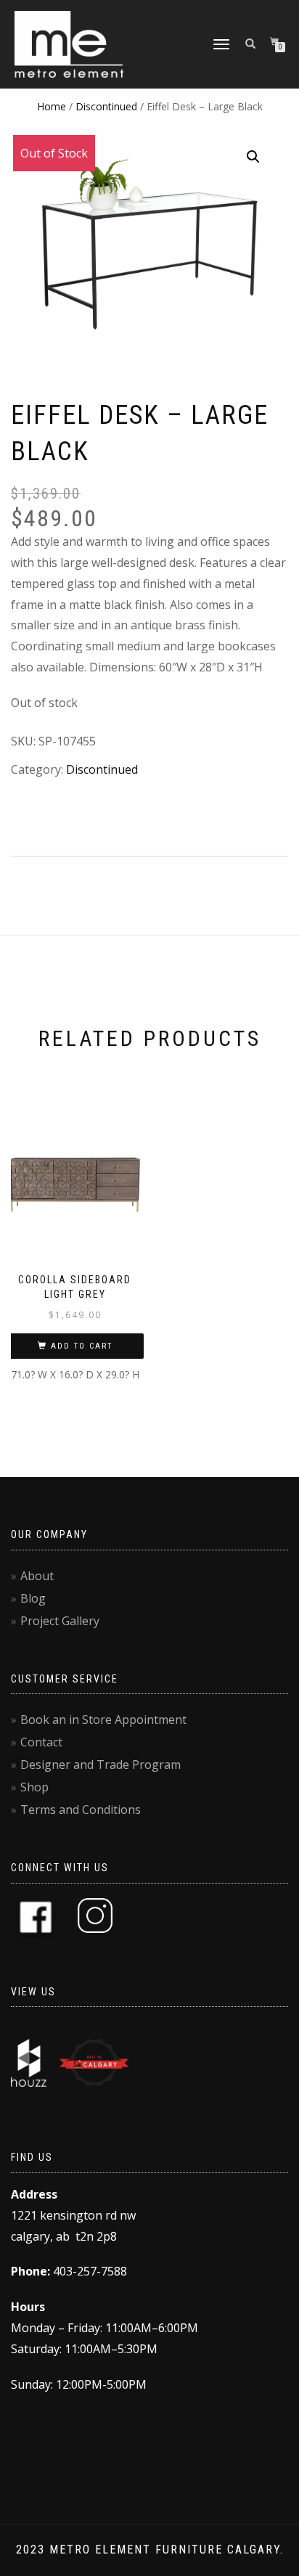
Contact (41, 1742)
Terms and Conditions (81, 1810)
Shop (34, 1787)
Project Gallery (60, 1621)
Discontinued (106, 106)
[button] (253, 157)
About (37, 1576)
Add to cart (82, 1346)
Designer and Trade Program (101, 1765)
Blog (33, 1598)
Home (52, 106)
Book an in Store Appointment (103, 1720)
